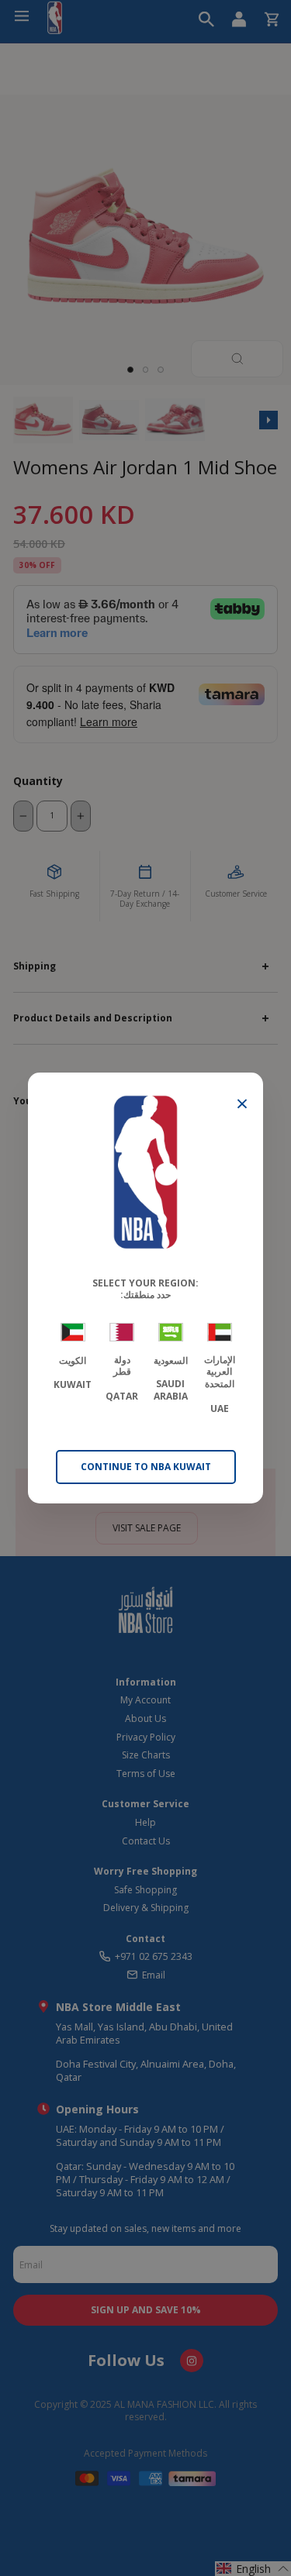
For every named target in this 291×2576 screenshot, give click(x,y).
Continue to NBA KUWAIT (146, 1467)
